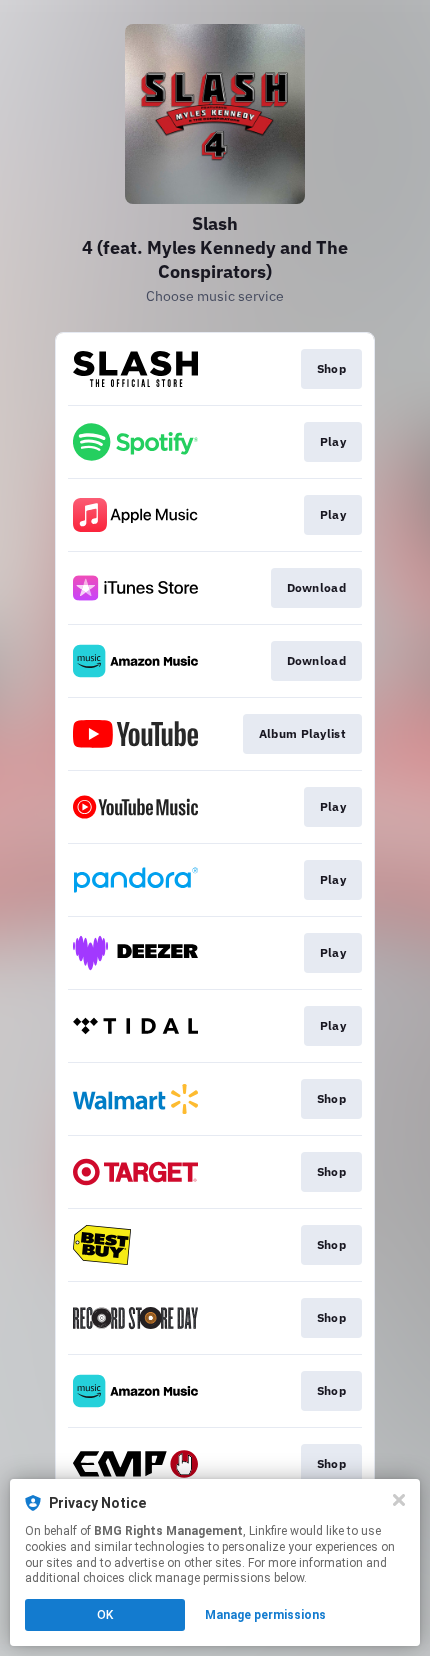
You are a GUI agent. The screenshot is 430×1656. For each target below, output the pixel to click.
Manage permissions (265, 1615)
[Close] (399, 1500)
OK (105, 1615)
